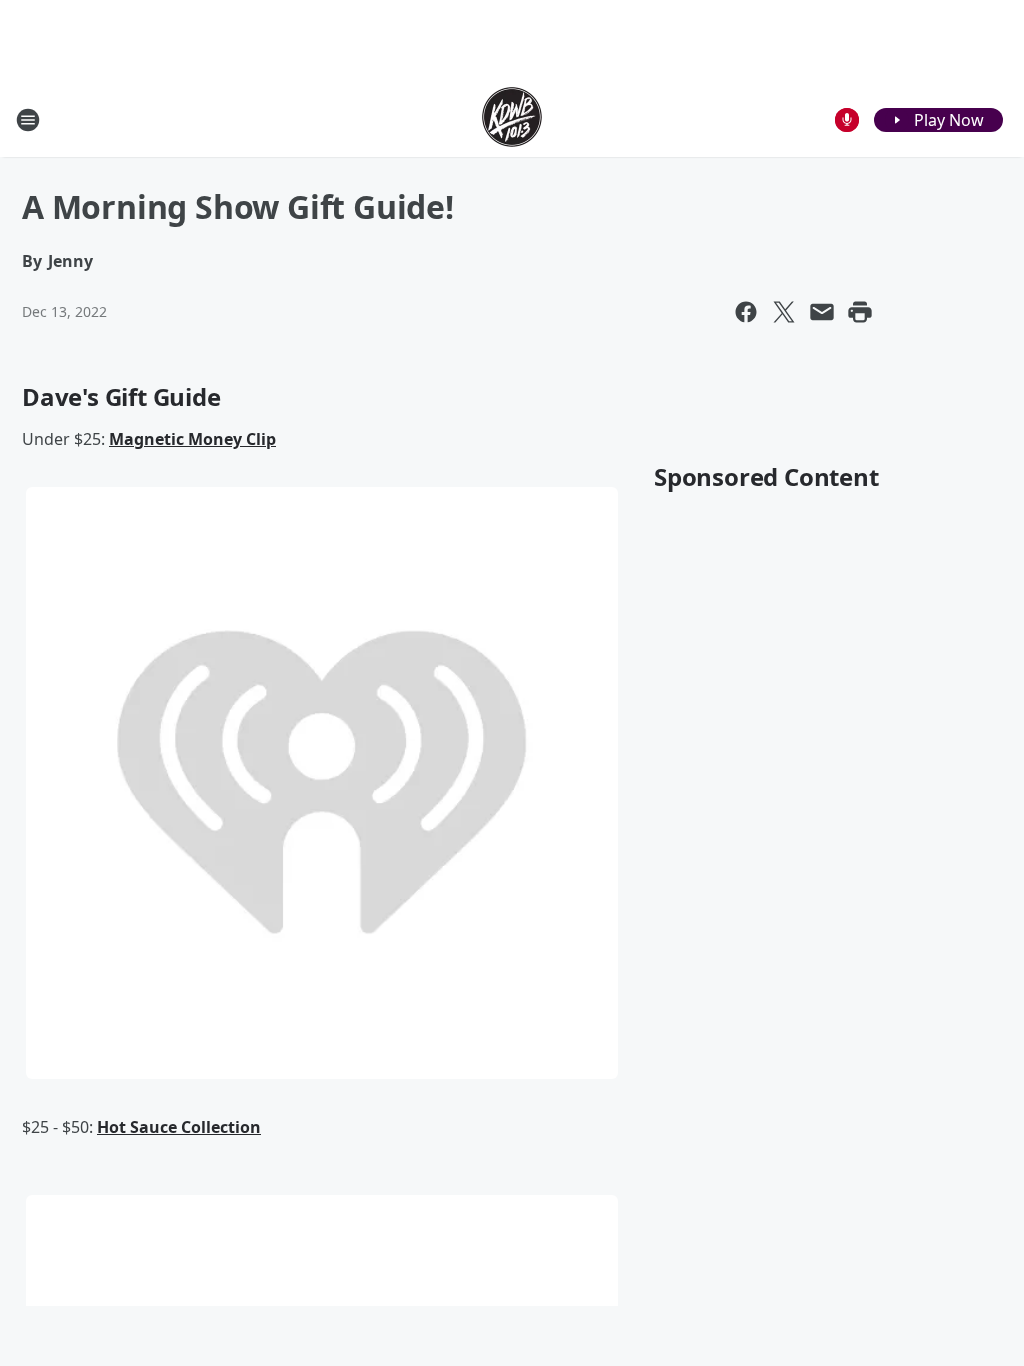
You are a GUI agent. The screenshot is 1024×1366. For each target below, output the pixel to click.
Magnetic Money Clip (192, 439)
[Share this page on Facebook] (746, 312)
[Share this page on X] (784, 312)
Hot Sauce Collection (179, 1127)
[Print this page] (860, 312)
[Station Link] (512, 119)
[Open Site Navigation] (28, 120)
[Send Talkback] (847, 120)
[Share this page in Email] (822, 312)
